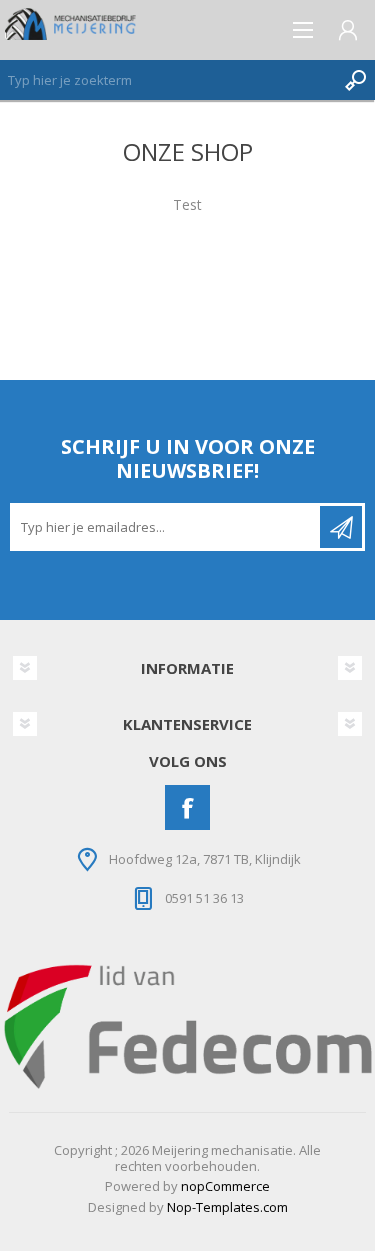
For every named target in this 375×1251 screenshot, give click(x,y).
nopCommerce (225, 1186)
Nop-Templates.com (227, 1207)
